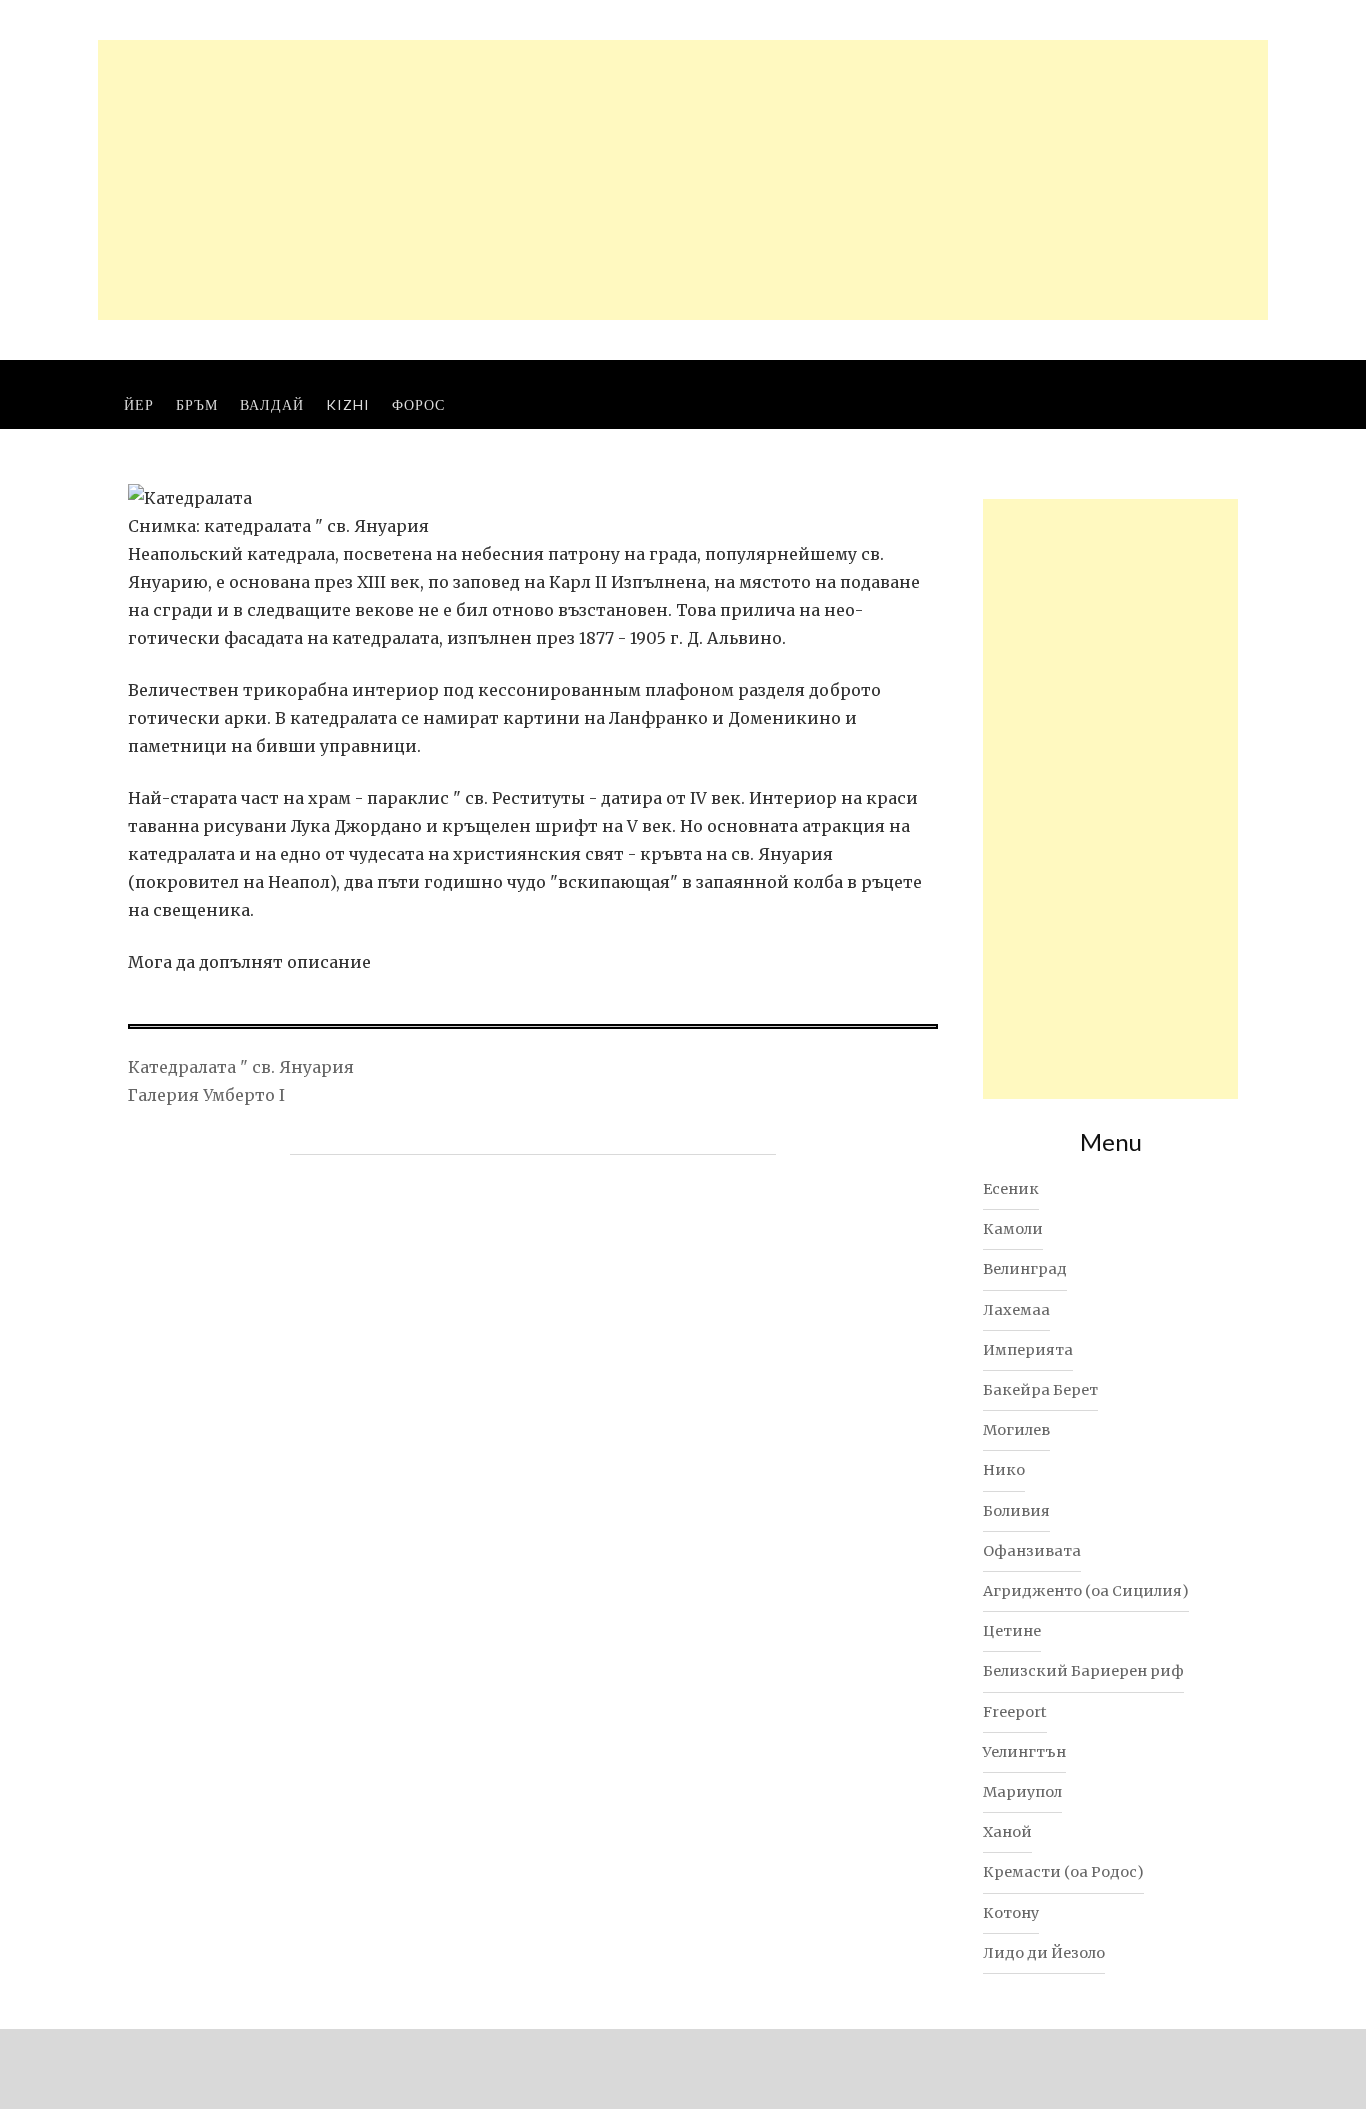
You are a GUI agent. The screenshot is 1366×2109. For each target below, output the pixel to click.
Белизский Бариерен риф (1083, 1671)
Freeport (1015, 1712)
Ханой (1007, 1832)
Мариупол (1022, 1792)
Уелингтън (1024, 1752)
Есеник (1011, 1189)
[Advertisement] (683, 180)
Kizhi (348, 404)
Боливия (1016, 1511)
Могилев (1016, 1430)
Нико (1004, 1470)
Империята (1028, 1350)
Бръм (197, 404)
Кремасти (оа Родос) (1063, 1872)
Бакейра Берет (1040, 1390)
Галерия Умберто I (206, 1095)
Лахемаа (1016, 1310)
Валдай (272, 404)
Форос (418, 404)
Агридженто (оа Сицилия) (1086, 1591)
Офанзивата (1032, 1551)
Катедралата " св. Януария (241, 1067)
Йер (139, 404)
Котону (1011, 1913)
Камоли (1013, 1229)
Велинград (1025, 1269)
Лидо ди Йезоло (1044, 1953)
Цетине (1012, 1631)
